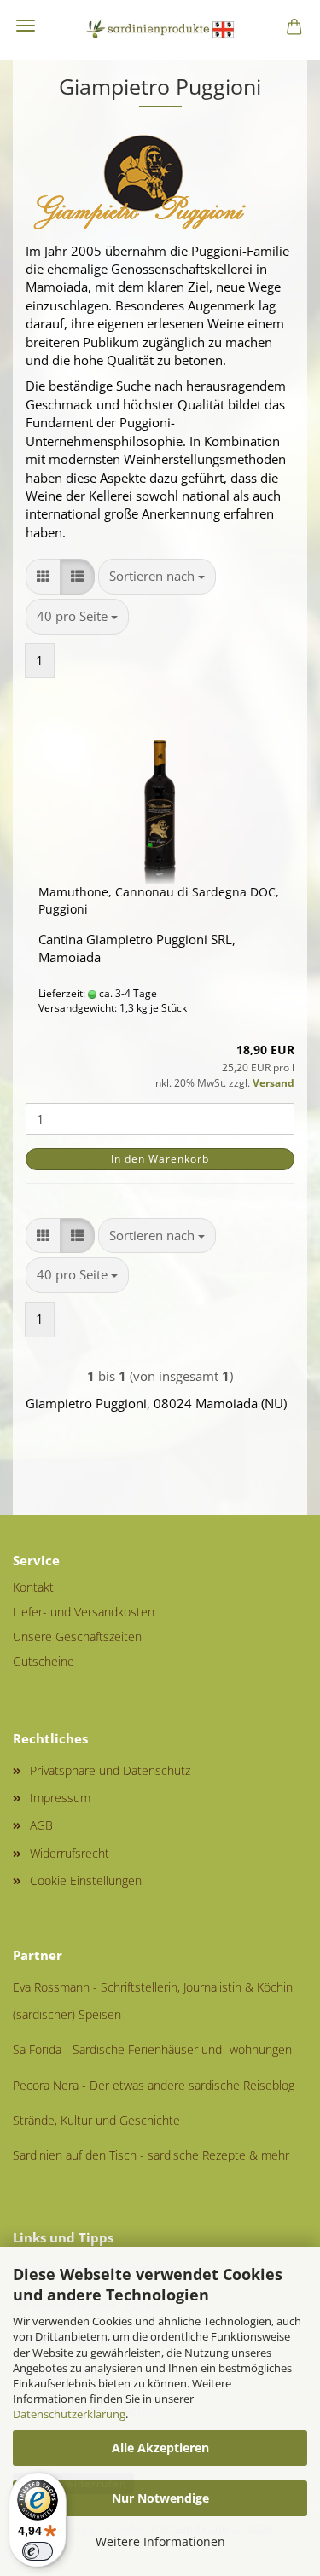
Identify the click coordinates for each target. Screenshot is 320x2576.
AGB (41, 1825)
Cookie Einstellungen (86, 1880)
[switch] (38, 2551)
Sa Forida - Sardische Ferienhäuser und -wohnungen (152, 2049)
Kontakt (33, 1587)
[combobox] (157, 576)
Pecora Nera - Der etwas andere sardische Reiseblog (154, 2085)
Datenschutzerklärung (69, 2414)
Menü (26, 26)
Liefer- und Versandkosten (84, 1612)
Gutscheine (44, 1661)
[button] (43, 576)
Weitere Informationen (160, 2541)
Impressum (60, 1798)
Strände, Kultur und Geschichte (96, 2120)
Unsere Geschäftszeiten (77, 1636)
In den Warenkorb (160, 1159)
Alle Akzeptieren (160, 2448)
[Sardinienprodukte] (160, 30)
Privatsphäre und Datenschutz (110, 1770)
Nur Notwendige (160, 2498)
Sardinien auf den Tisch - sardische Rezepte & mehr (151, 2155)
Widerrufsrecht (70, 1853)
